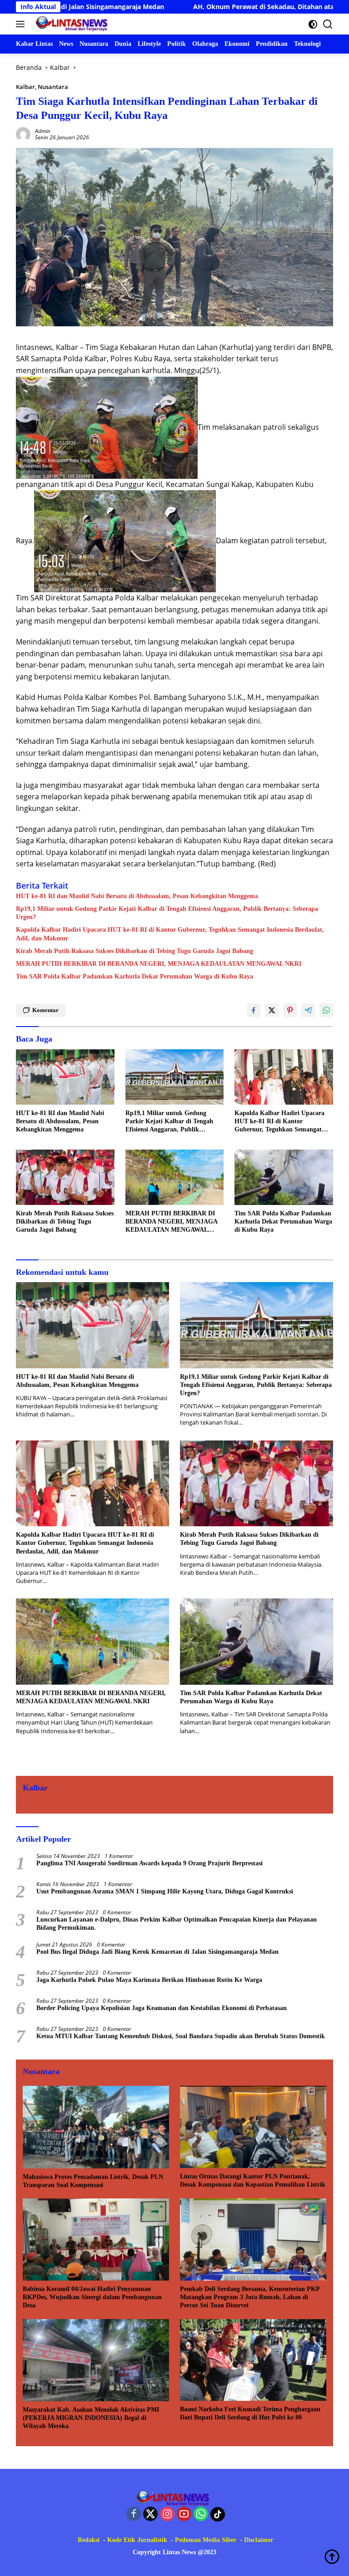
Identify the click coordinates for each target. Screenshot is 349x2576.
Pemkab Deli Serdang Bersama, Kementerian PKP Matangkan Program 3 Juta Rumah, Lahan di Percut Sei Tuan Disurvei (250, 2297)
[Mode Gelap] (313, 24)
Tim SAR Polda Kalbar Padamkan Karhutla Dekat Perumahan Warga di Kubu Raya (135, 976)
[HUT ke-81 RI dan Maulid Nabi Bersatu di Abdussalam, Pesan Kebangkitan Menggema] (65, 1077)
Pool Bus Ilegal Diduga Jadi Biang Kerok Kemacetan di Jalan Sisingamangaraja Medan (157, 1952)
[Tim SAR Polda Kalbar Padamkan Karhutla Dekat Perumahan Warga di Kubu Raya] (284, 1177)
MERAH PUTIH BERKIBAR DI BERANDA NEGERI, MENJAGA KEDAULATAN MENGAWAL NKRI (159, 964)
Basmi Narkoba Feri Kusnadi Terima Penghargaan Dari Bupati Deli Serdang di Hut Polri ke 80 (250, 2413)
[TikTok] (218, 2514)
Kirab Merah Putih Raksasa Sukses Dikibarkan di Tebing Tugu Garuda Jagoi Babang (135, 951)
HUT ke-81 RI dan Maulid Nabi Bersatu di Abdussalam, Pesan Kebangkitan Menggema (137, 896)
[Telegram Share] (308, 1010)
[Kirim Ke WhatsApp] (326, 1010)
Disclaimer (259, 2540)
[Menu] (22, 24)
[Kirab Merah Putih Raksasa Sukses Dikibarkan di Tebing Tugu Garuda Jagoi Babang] (65, 1177)
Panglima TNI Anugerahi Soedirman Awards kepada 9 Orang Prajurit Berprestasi (150, 1863)
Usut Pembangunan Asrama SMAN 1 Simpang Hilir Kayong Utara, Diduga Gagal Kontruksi (165, 1891)
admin (43, 131)
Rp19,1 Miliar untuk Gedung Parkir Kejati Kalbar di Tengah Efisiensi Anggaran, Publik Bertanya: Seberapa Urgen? (167, 913)
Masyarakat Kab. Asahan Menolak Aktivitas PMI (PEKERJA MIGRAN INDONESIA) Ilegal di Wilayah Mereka (91, 2418)
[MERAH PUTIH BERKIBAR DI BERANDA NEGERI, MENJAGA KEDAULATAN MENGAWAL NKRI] (175, 1177)
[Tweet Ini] (272, 1010)
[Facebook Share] (254, 1010)
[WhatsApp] (201, 2515)
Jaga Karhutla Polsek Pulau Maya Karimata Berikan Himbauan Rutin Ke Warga (149, 1980)
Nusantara (53, 87)
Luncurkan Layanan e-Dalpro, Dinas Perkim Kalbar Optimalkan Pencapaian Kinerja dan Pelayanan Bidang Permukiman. (177, 1924)
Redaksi (89, 2540)
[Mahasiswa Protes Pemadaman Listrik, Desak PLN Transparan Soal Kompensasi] (96, 2127)
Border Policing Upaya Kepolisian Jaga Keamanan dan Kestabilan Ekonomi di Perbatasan (162, 2008)
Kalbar (25, 87)
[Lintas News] (72, 24)
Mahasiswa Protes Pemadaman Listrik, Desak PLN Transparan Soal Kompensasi (93, 2181)
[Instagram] (167, 2515)
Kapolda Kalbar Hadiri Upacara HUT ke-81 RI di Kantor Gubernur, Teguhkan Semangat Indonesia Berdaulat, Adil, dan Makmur (170, 934)
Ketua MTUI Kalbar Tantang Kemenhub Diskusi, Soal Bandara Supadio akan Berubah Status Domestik (181, 2036)
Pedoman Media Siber (206, 2540)
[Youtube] (184, 2515)
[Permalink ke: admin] (23, 134)
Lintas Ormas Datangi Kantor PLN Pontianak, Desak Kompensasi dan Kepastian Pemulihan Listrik (253, 2180)
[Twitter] (150, 2515)
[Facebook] (134, 2515)
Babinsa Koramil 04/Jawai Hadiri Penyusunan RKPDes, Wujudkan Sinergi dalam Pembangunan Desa (92, 2297)
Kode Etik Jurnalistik (137, 2540)
